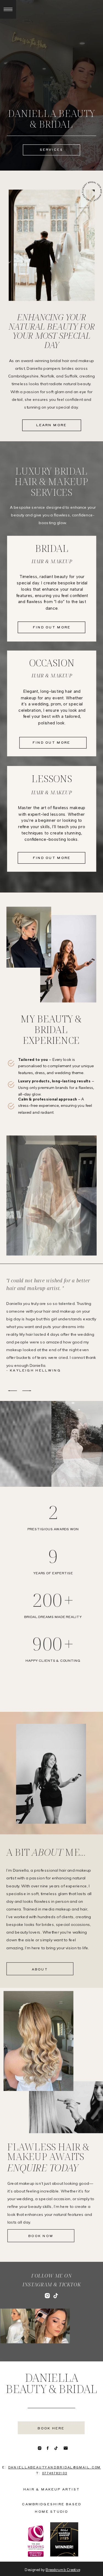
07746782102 (55, 2473)
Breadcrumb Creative (63, 2570)
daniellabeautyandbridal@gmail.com (55, 2467)
